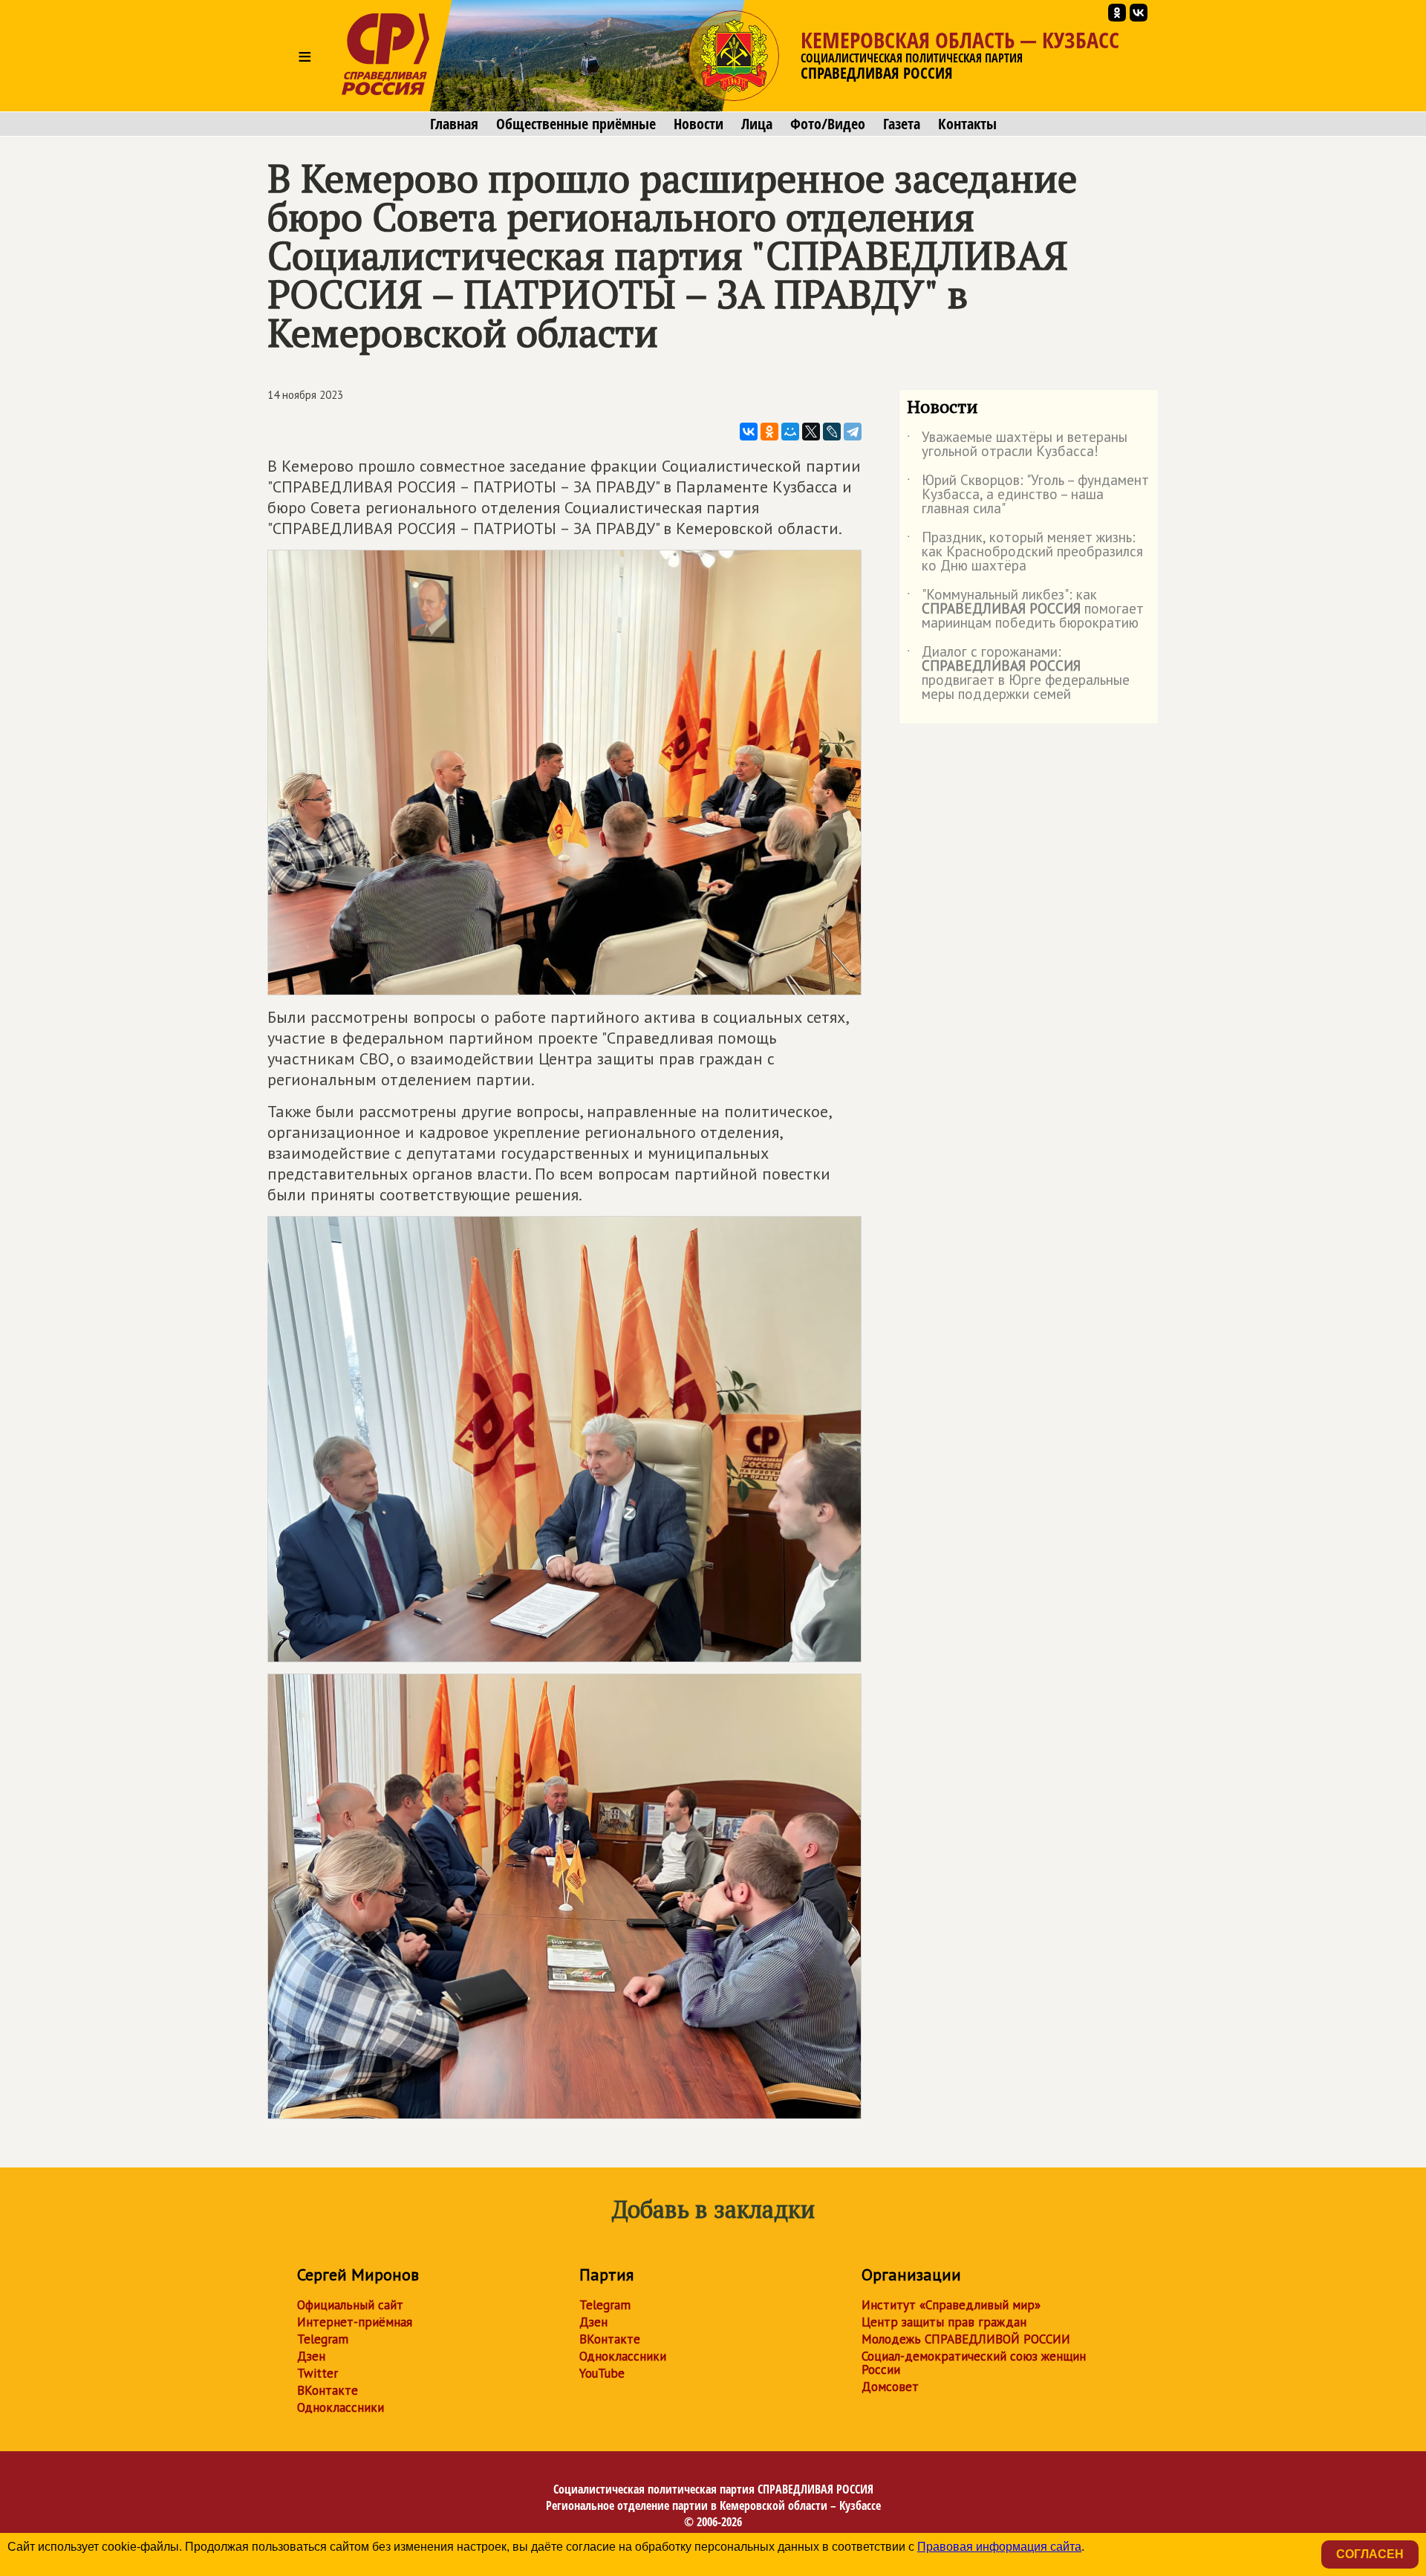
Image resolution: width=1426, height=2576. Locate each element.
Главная (454, 124)
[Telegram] (853, 432)
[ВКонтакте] (749, 432)
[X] (811, 432)
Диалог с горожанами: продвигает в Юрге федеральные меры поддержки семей (1018, 674)
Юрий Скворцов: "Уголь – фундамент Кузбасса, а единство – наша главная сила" (1028, 495)
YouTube (602, 2373)
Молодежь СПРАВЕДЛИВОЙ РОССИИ (966, 2339)
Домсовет (890, 2387)
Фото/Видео (828, 124)
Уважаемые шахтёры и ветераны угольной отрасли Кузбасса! (1017, 445)
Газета (902, 124)
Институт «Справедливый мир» (951, 2305)
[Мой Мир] (790, 432)
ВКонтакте (328, 2390)
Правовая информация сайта (999, 2547)
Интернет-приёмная (355, 2322)
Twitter (318, 2373)
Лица (757, 124)
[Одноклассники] (769, 432)
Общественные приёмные (576, 124)
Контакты (967, 124)
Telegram (323, 2339)
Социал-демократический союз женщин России (974, 2363)
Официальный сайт (350, 2305)
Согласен (1370, 2554)
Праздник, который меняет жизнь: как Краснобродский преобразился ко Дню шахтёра (1025, 552)
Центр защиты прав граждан (944, 2322)
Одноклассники (341, 2407)
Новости (699, 124)
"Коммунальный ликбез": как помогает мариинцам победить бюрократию (1025, 609)
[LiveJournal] (832, 432)
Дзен (311, 2356)
